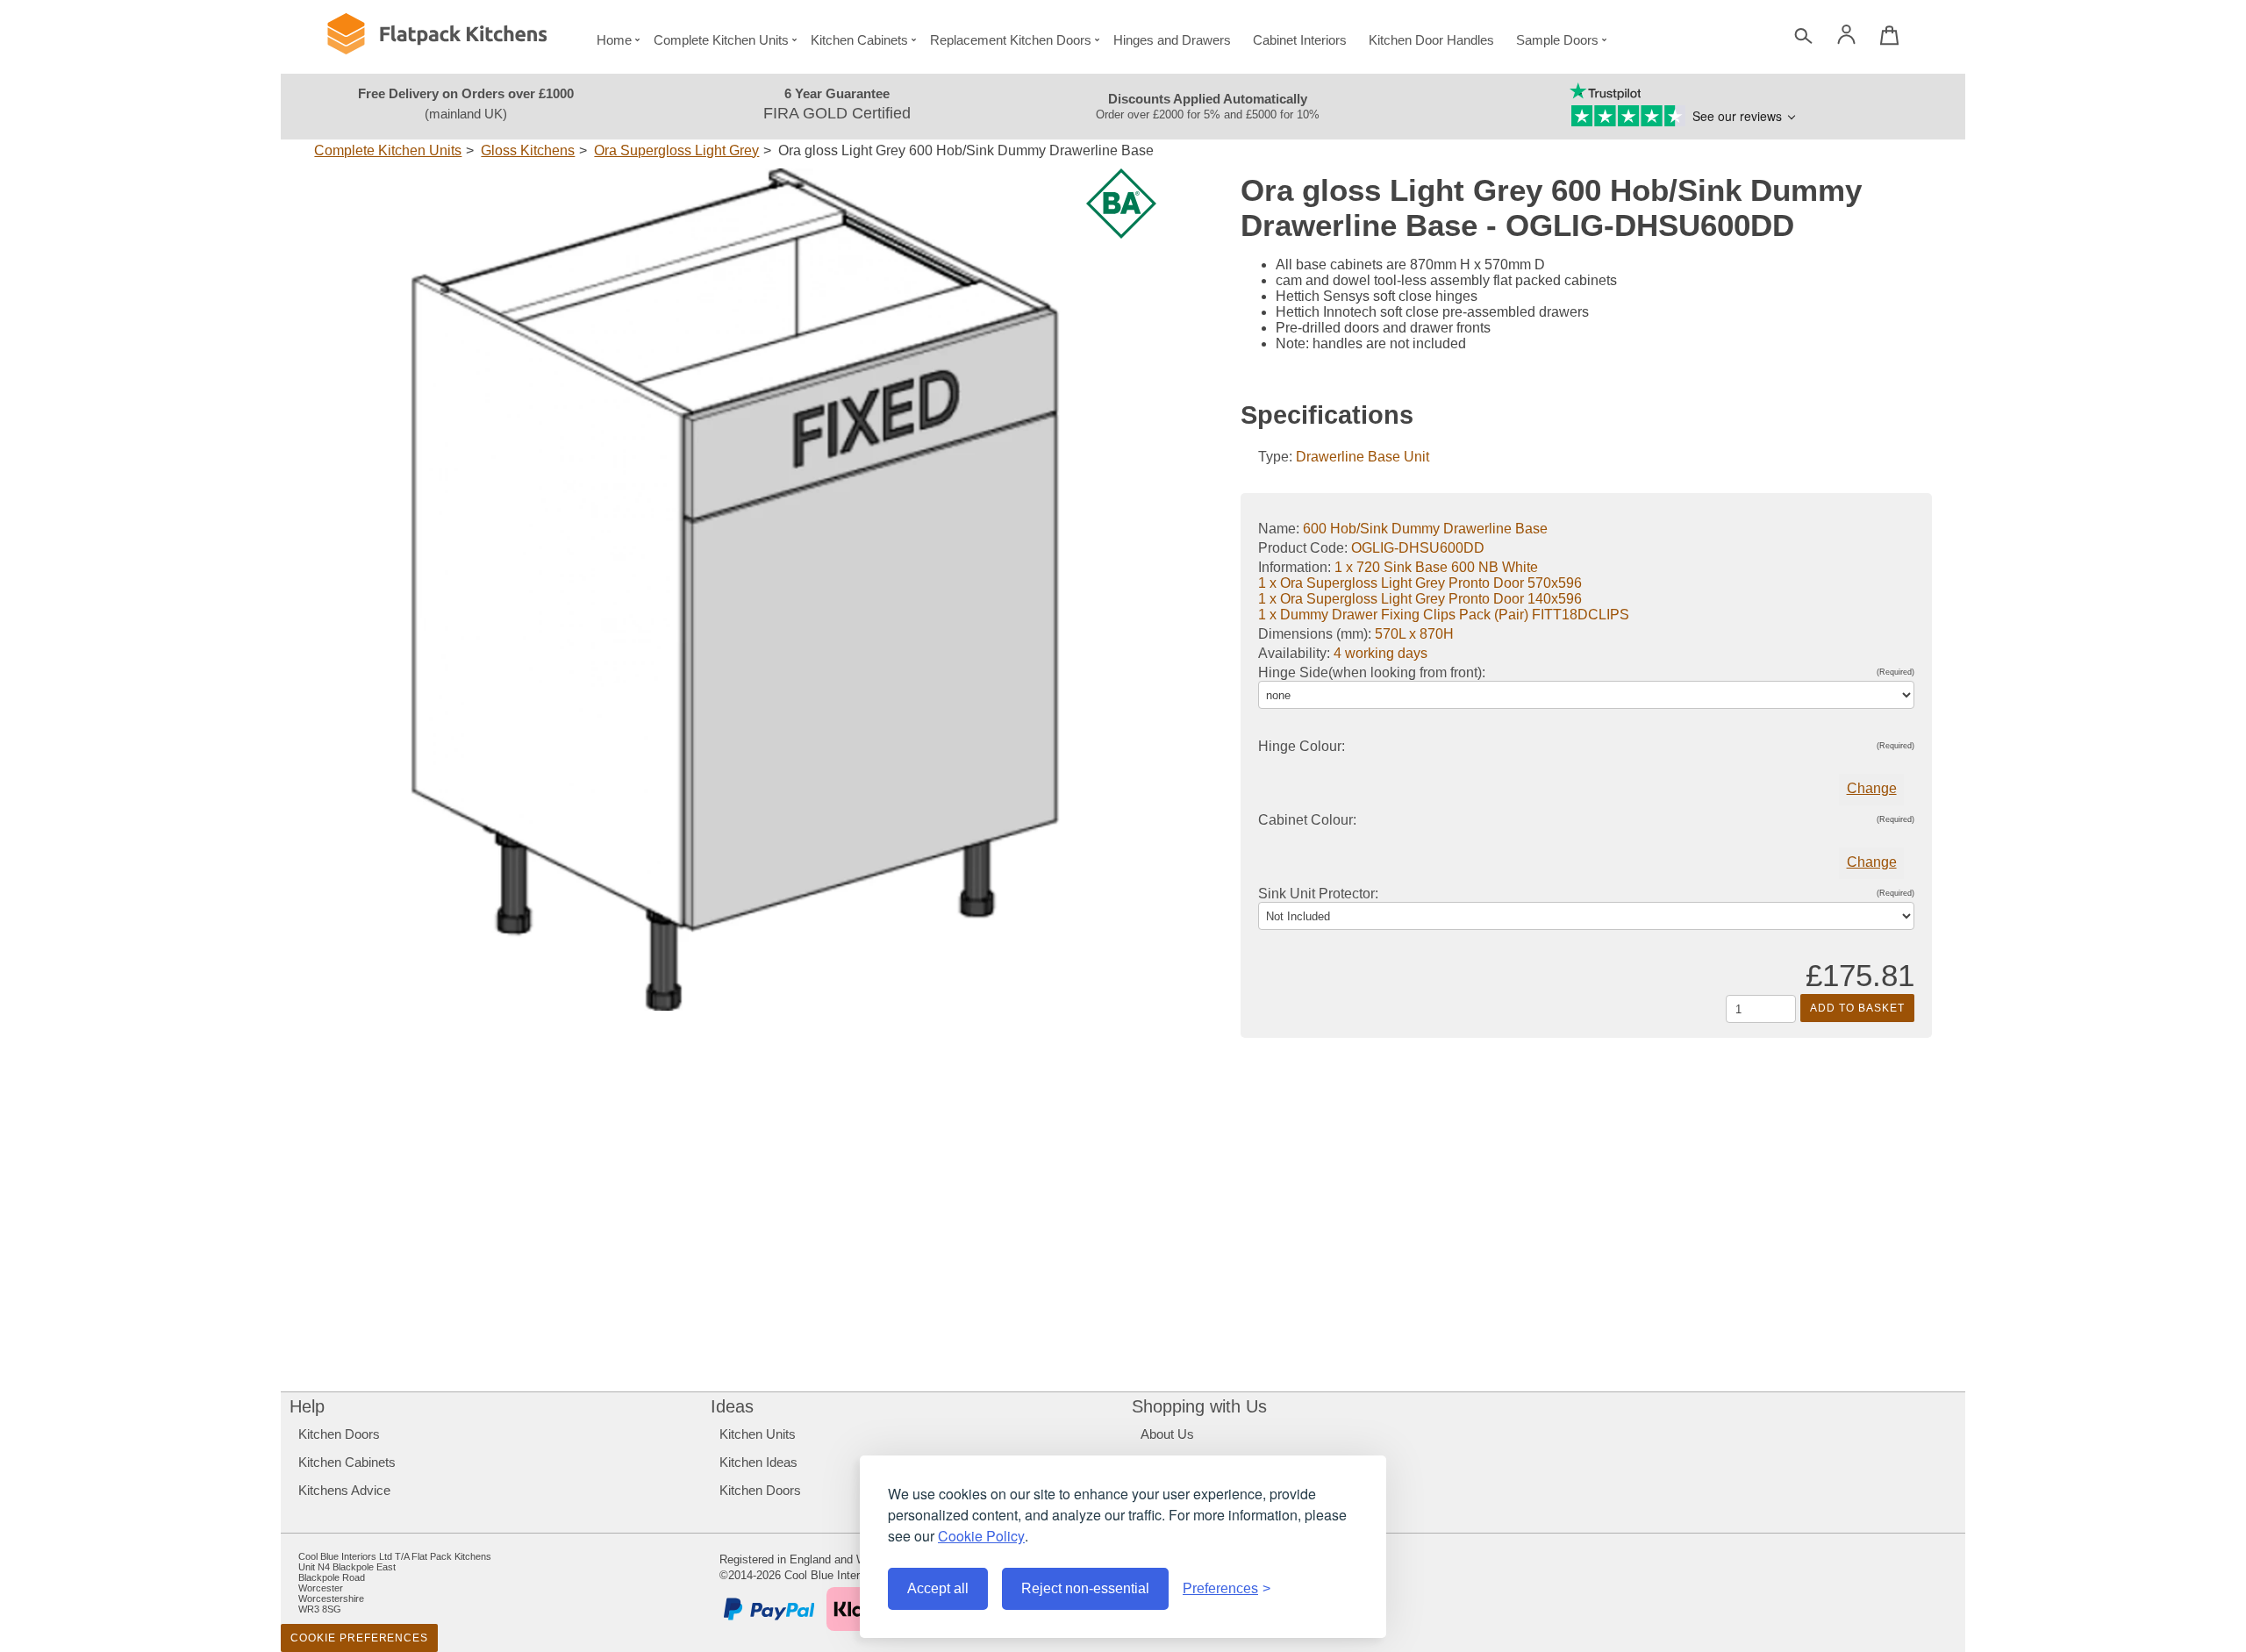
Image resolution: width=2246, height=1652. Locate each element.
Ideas (732, 1406)
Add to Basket (1857, 1008)
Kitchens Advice (344, 1490)
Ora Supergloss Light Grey (676, 150)
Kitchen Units (758, 1434)
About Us (1167, 1434)
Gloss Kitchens (528, 150)
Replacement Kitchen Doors (1011, 40)
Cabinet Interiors (1300, 40)
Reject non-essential (1085, 1588)
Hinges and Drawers (1172, 40)
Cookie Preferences (359, 1638)
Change (1872, 788)
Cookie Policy (981, 1536)
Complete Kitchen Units (721, 40)
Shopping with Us (1199, 1406)
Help (307, 1406)
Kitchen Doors (339, 1434)
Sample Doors (1557, 40)
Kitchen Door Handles (1431, 40)
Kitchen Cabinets (859, 40)
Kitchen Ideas (758, 1462)
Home (614, 40)
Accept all (938, 1588)
